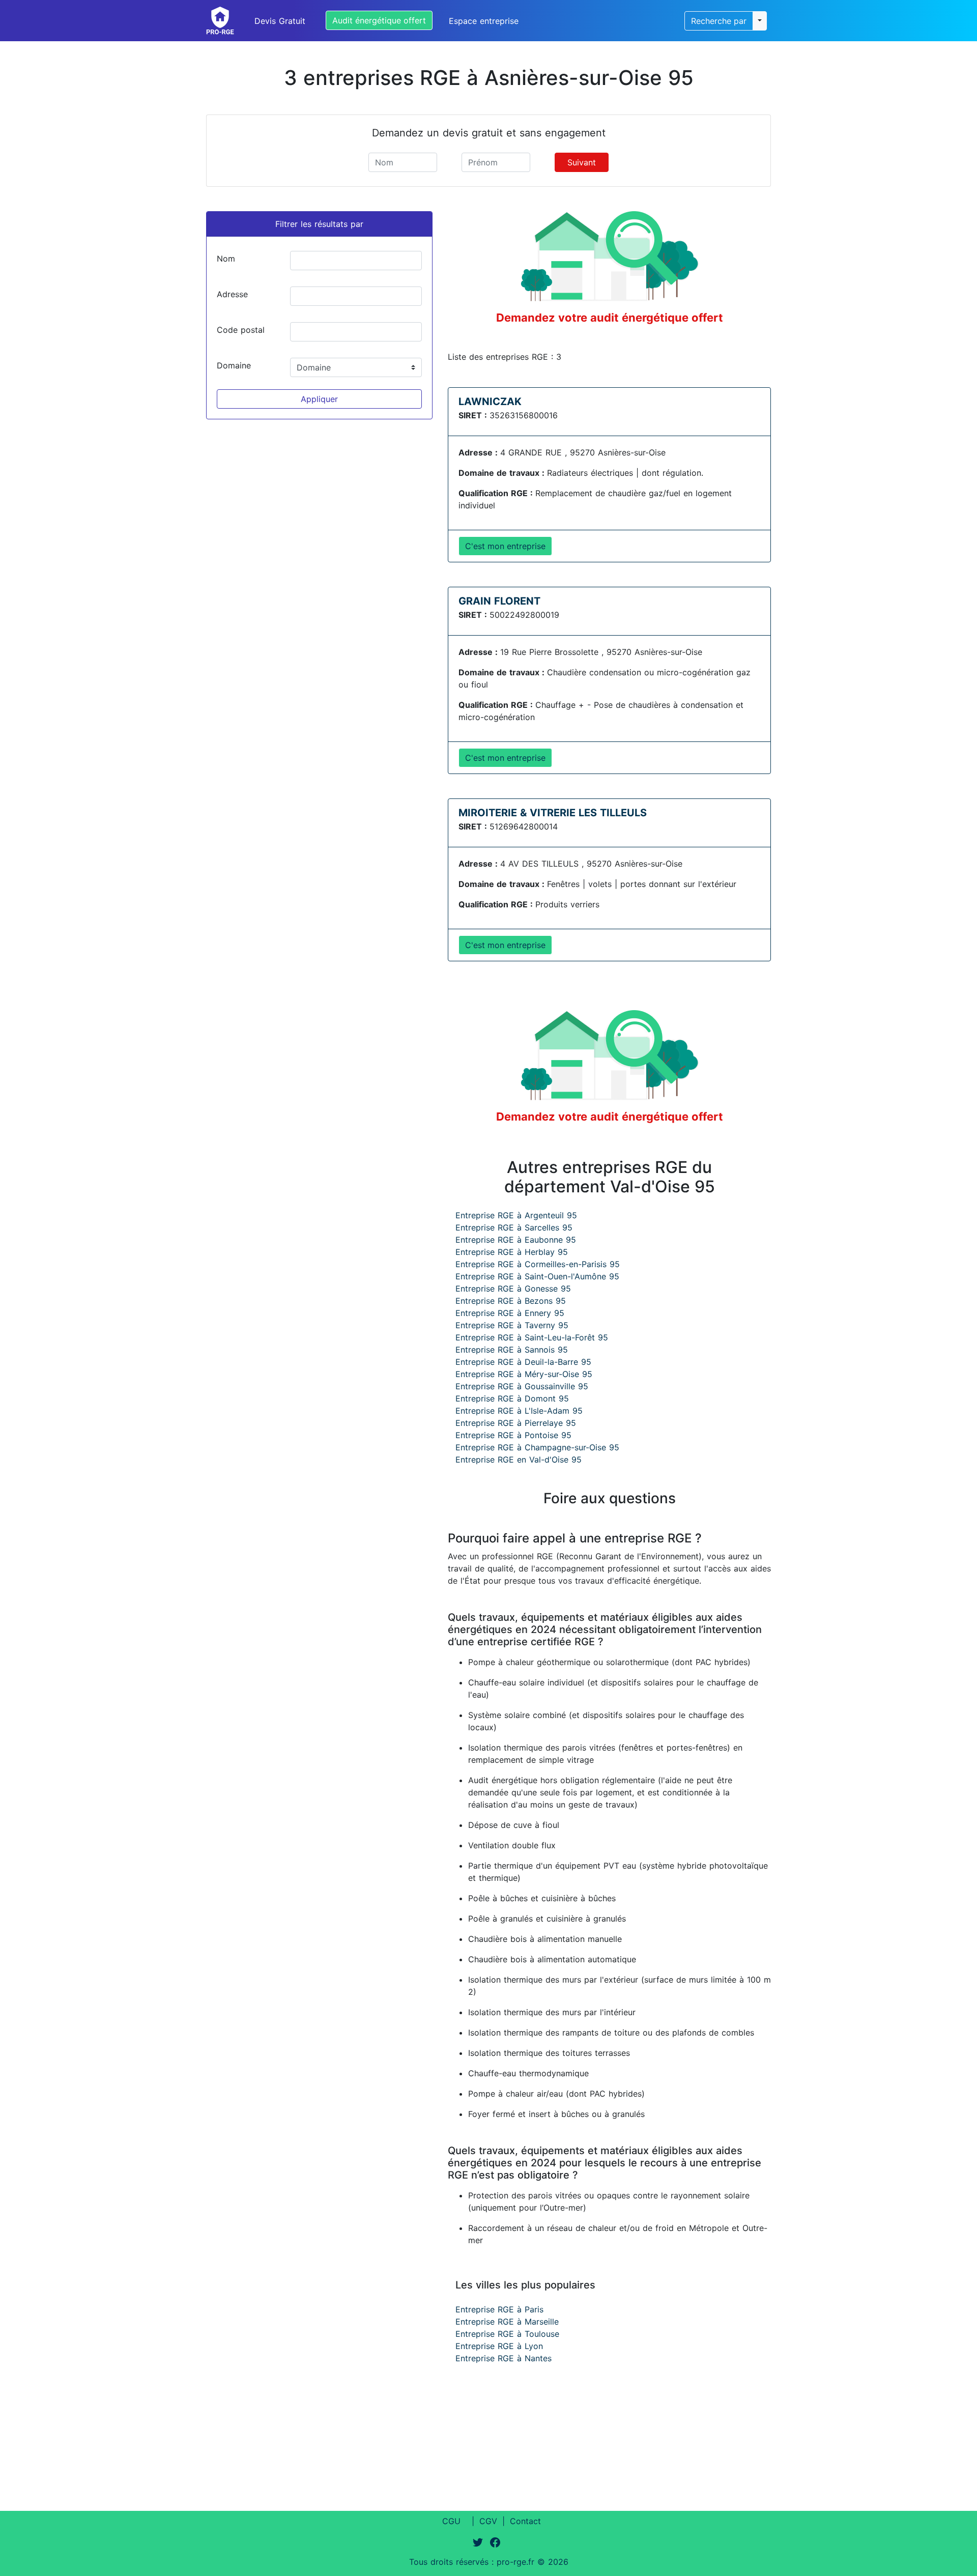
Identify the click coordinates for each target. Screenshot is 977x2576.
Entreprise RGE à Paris (499, 2309)
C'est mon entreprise (505, 546)
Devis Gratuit (280, 21)
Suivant (582, 162)
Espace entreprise (484, 21)
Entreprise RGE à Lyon (499, 2346)
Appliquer (319, 399)
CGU (451, 2521)
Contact (525, 2521)
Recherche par (719, 21)
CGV (488, 2521)
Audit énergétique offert (379, 20)
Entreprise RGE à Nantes (504, 2358)
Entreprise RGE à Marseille (507, 2322)
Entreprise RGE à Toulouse (507, 2334)
